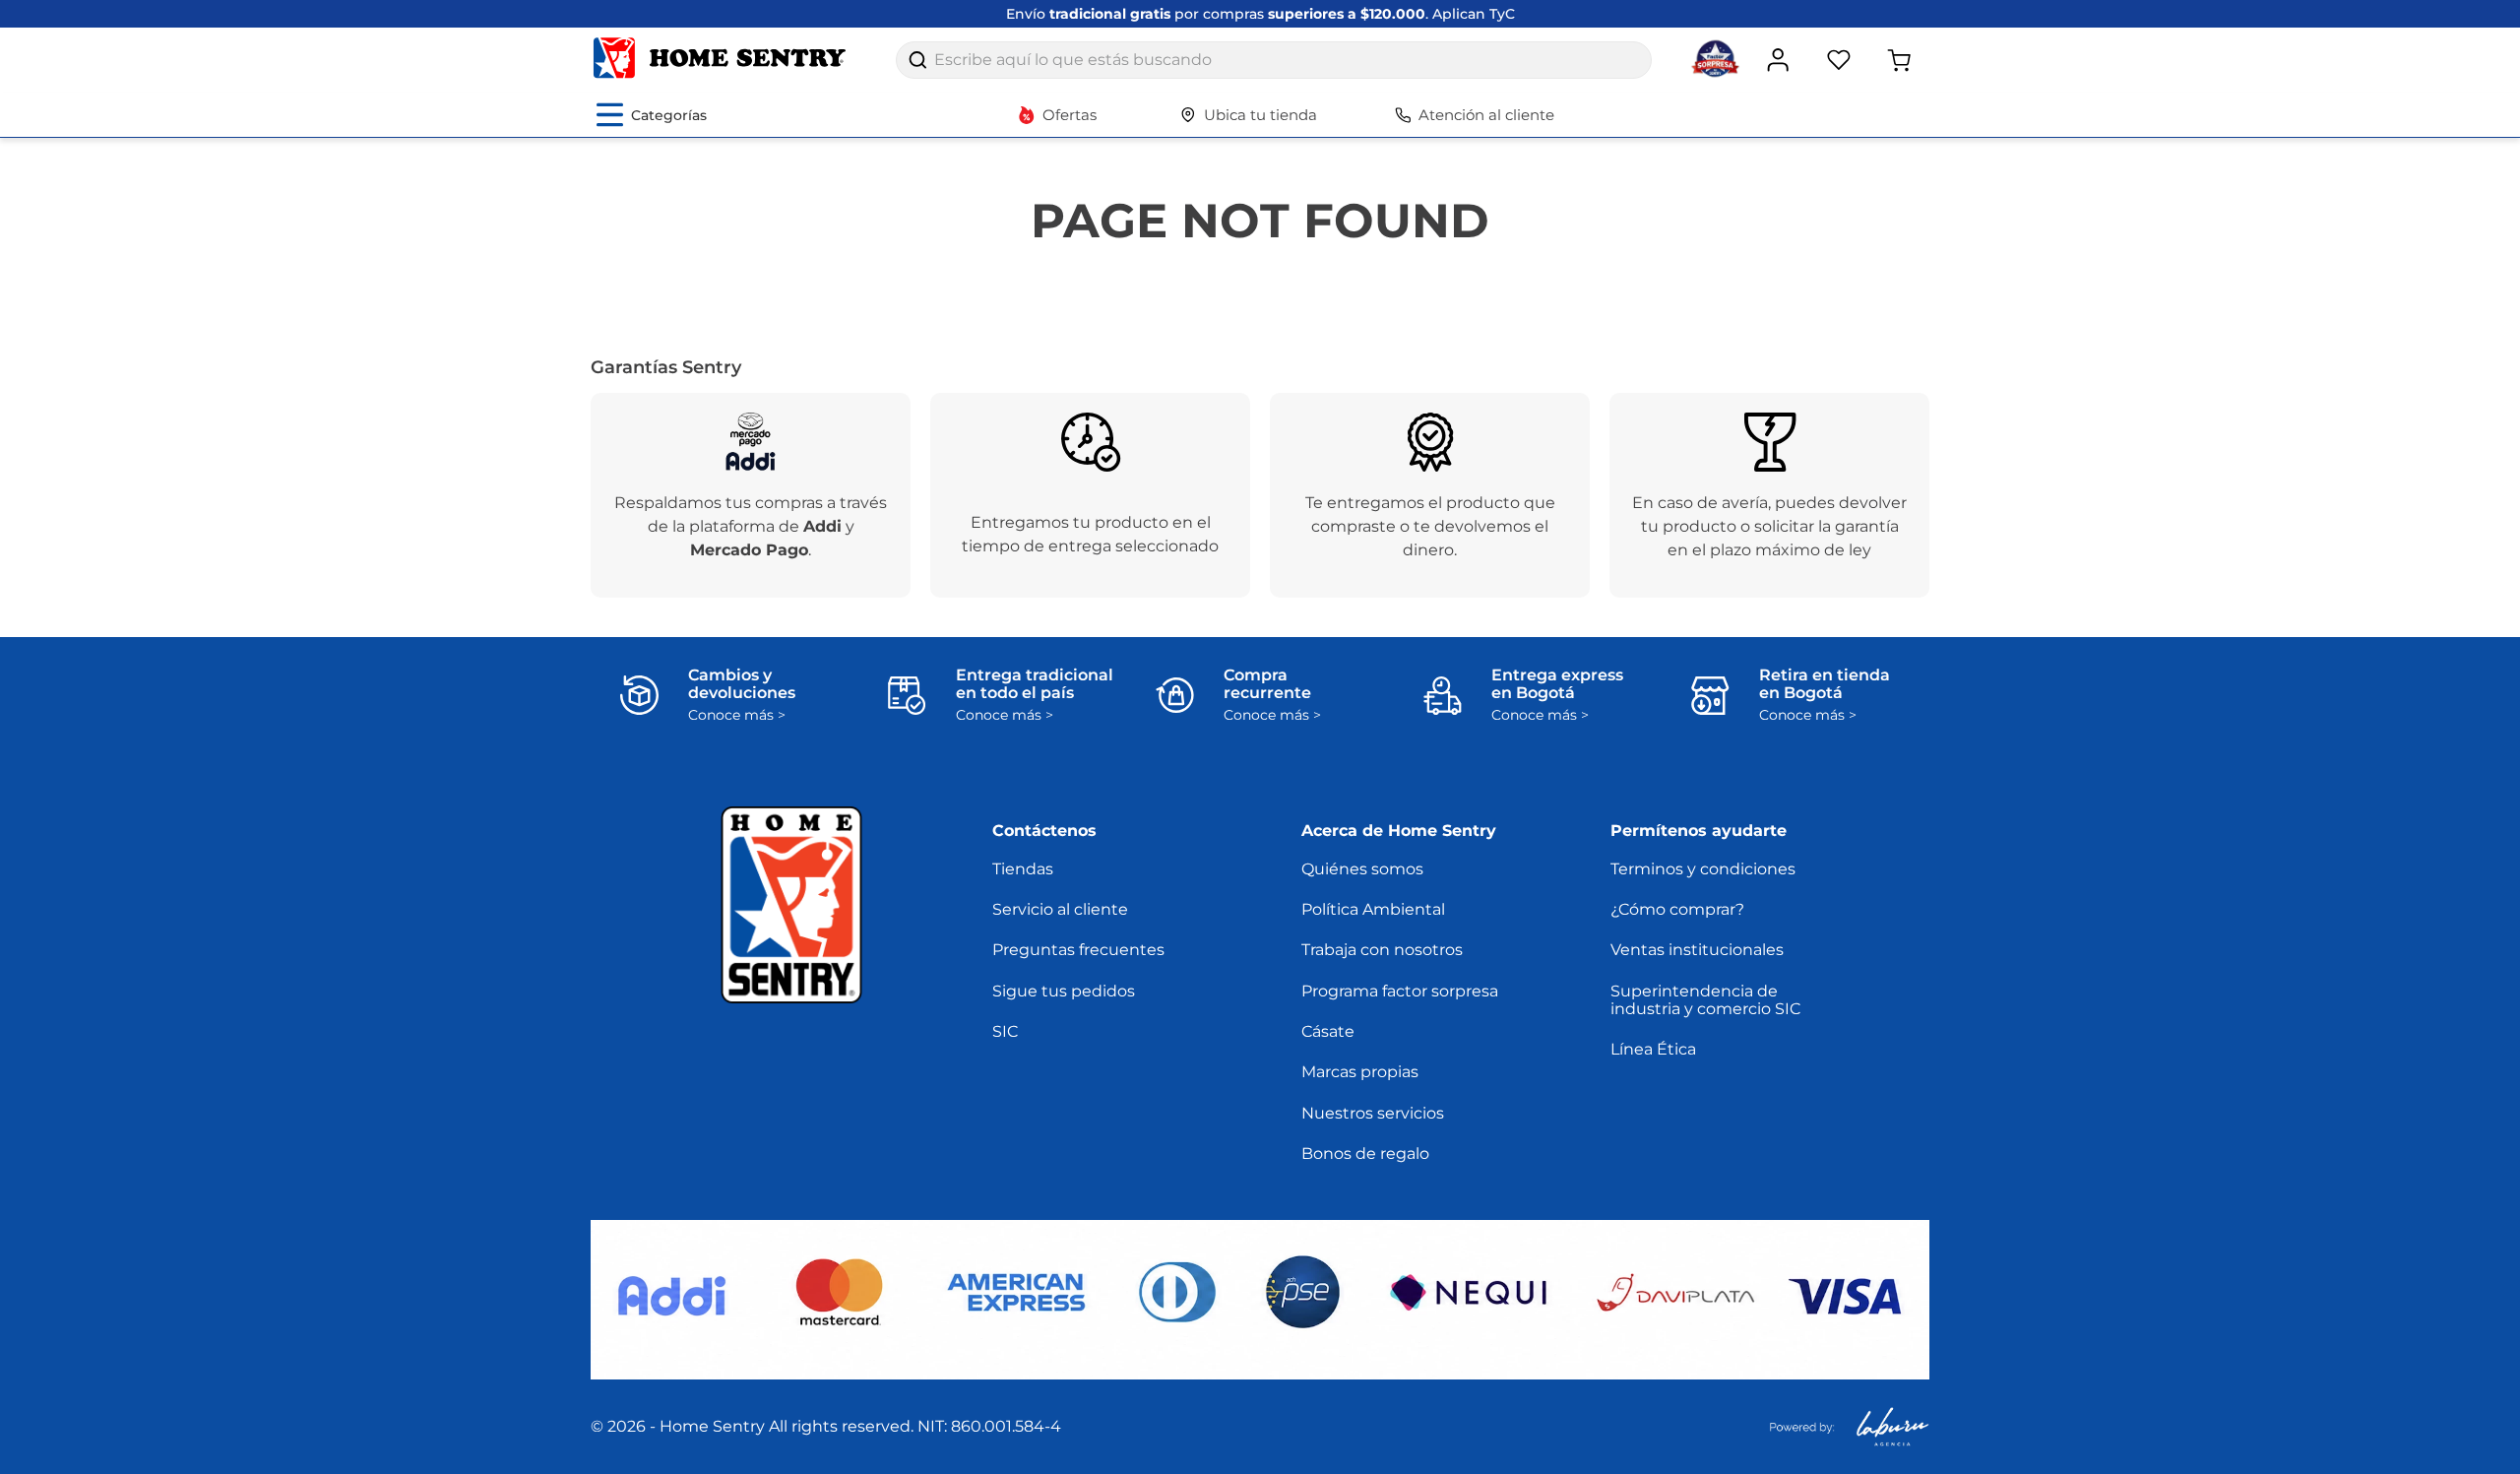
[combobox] (1274, 60)
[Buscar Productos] (917, 60)
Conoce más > (737, 715)
